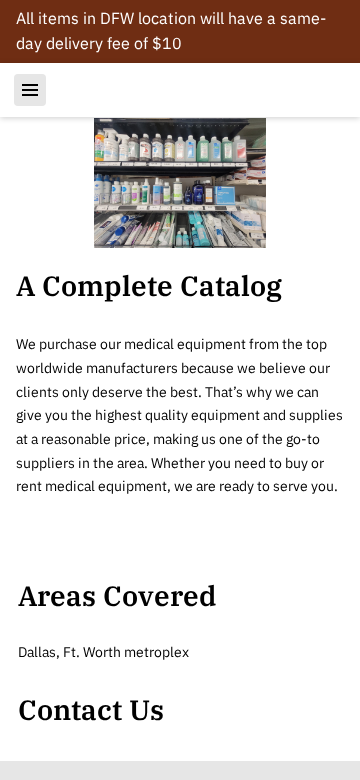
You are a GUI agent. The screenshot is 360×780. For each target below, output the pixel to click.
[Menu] (30, 90)
